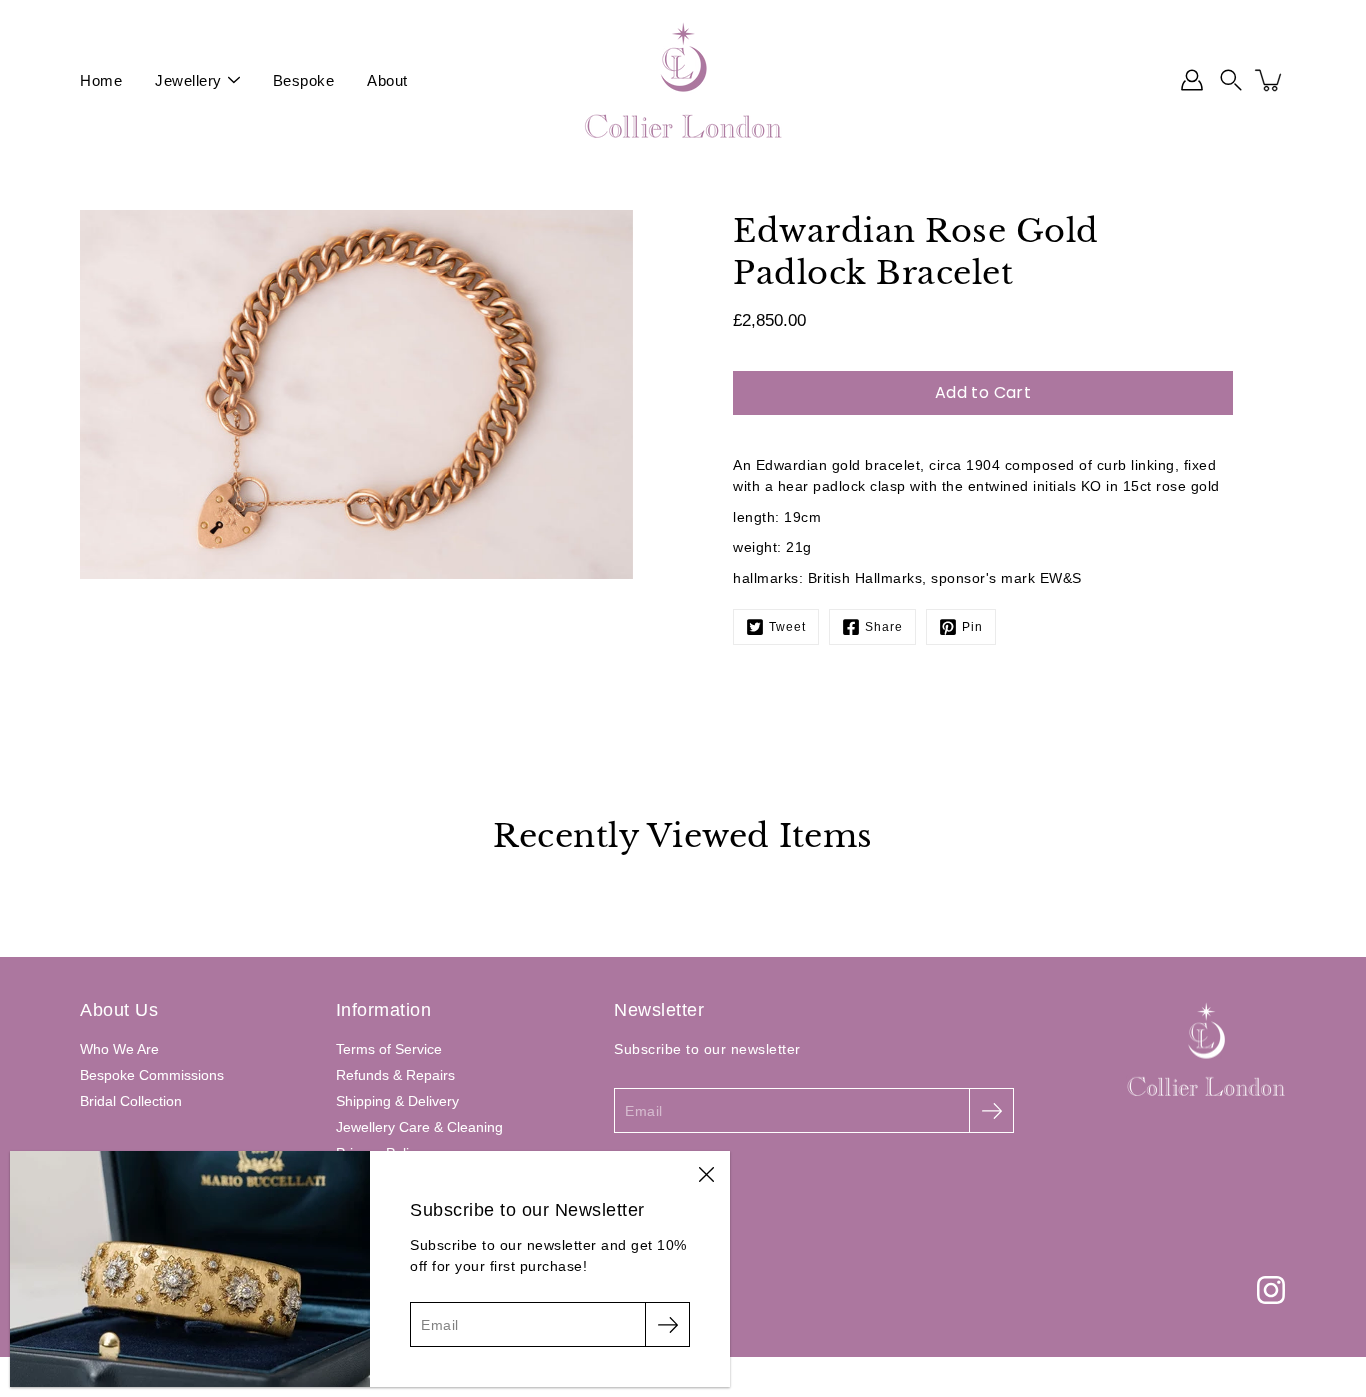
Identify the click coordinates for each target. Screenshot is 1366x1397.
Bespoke (304, 80)
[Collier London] (683, 80)
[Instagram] (1271, 1290)
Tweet (787, 627)
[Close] (706, 1175)
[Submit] (991, 1110)
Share (884, 627)
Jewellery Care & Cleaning (419, 1127)
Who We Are (119, 1049)
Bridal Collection (131, 1101)
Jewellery (188, 80)
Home (101, 80)
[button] (1231, 80)
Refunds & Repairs (395, 1075)
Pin (972, 627)
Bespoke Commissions (152, 1075)
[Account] (1192, 80)
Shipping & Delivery (397, 1101)
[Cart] (1270, 80)
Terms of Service (389, 1049)
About (387, 80)
